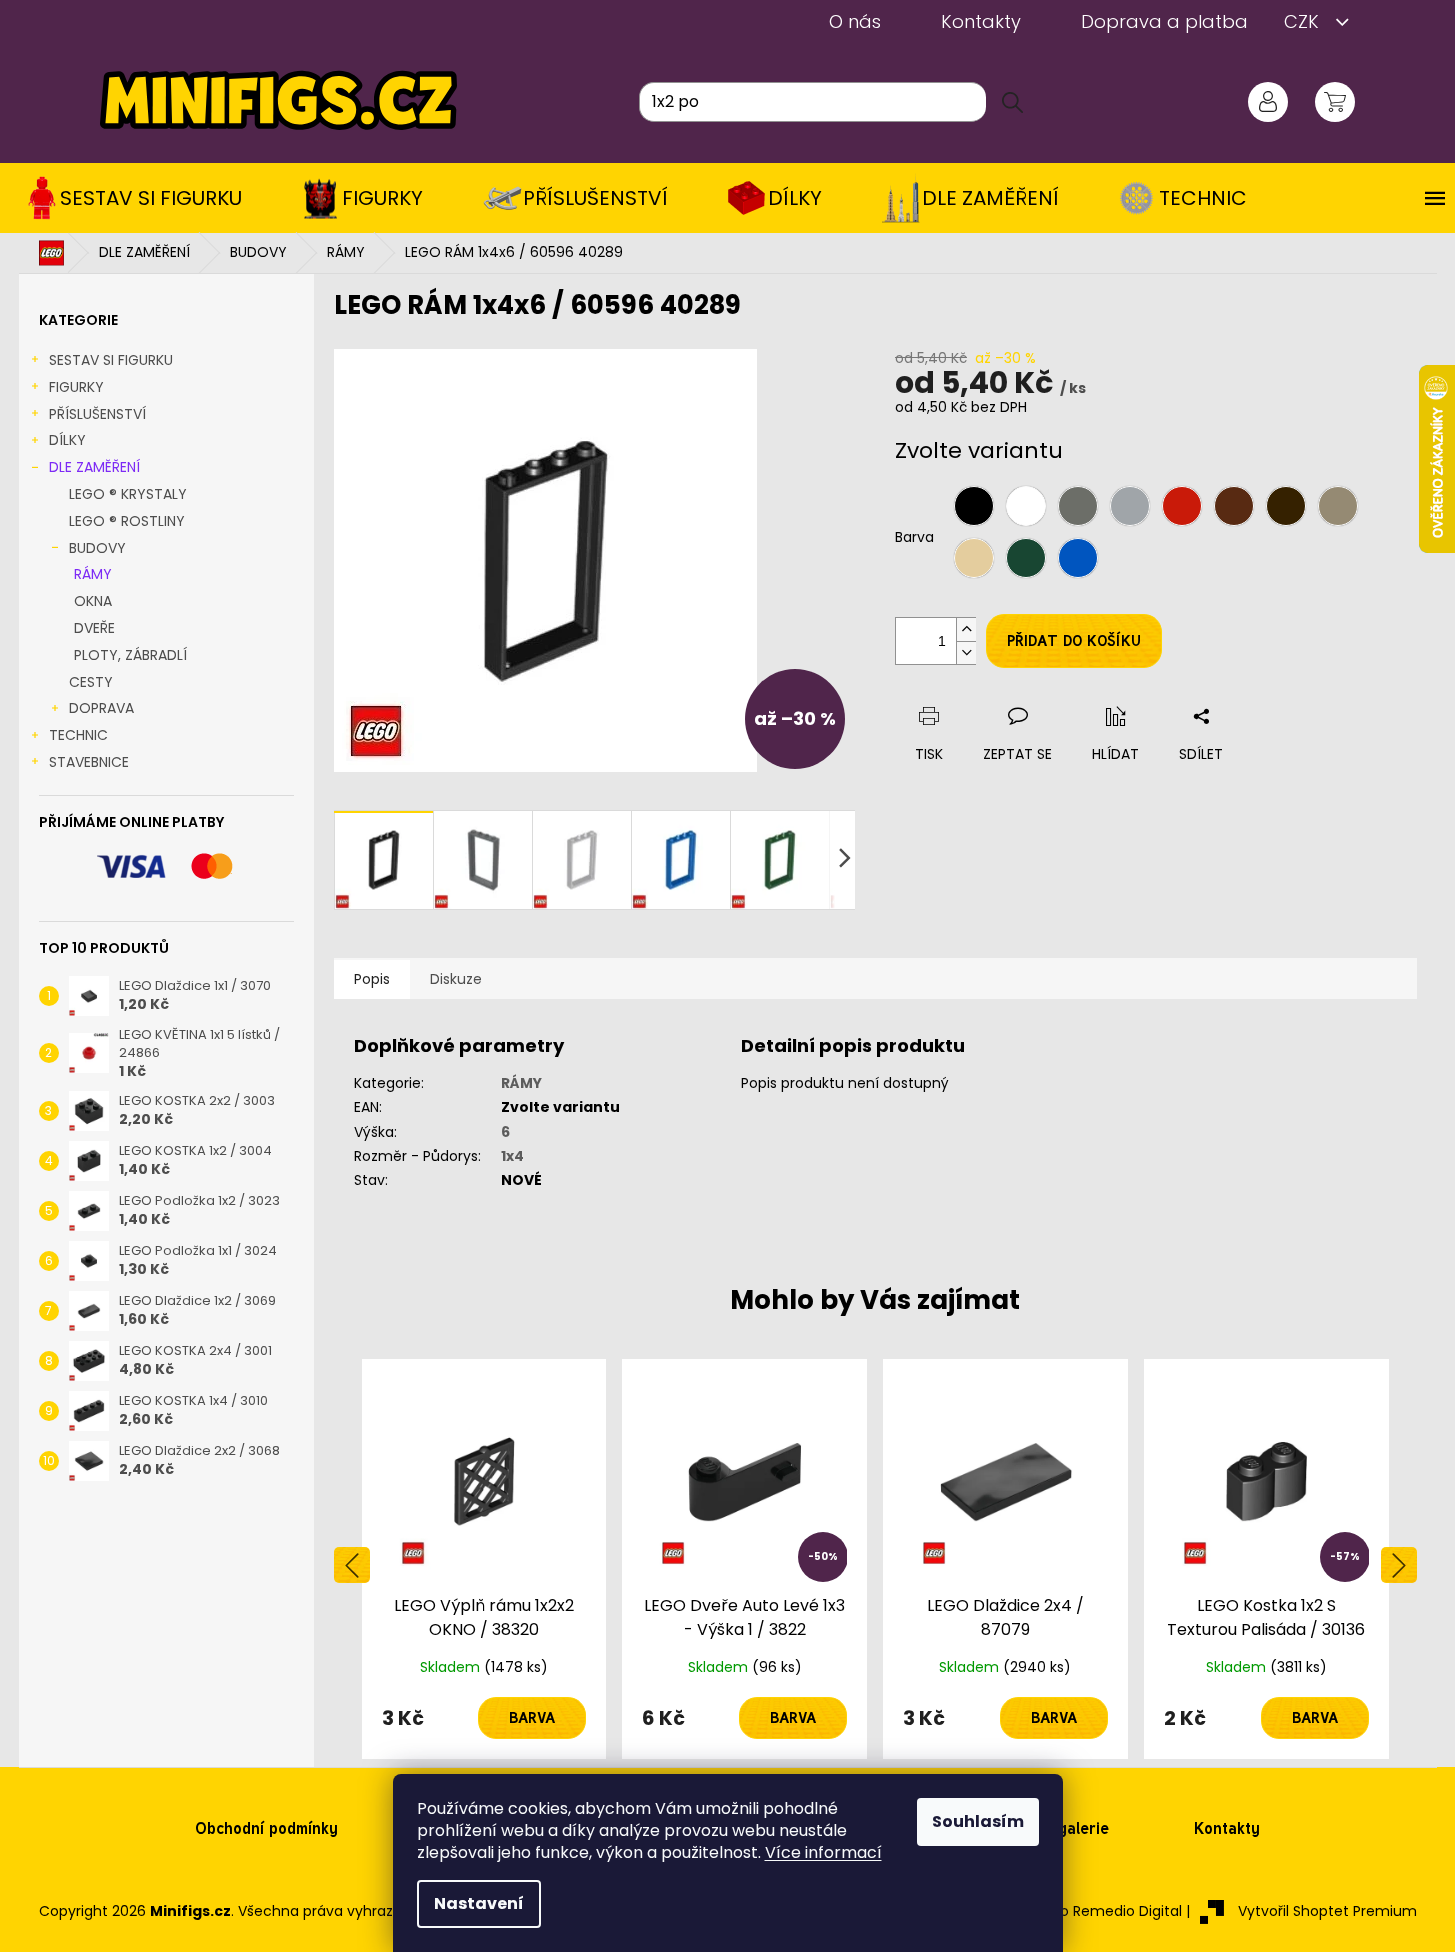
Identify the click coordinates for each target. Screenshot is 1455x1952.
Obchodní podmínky (266, 1828)
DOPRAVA (101, 708)
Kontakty (981, 21)
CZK (1304, 21)
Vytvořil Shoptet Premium (1327, 1911)
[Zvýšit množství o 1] (966, 629)
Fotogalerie (1067, 1828)
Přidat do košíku (1074, 641)
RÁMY (93, 574)
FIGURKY (76, 387)
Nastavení (479, 1903)
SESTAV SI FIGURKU (111, 360)
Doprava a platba (1164, 21)
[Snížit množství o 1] (966, 652)
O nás (855, 21)
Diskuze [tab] (456, 979)
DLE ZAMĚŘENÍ (94, 467)
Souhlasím (978, 1821)
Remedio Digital (1127, 1911)
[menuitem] (141, 198)
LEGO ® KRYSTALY (128, 494)
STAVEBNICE (89, 762)
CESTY (91, 682)
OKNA (93, 601)
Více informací (823, 1852)
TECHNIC (78, 735)
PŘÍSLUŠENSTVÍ (97, 414)
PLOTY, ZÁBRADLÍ (130, 655)
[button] (484, 1718)
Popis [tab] (372, 979)
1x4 (512, 1156)
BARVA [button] (532, 1718)
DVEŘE (94, 628)
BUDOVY (97, 548)
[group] (484, 1559)
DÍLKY (67, 440)
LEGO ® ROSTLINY (127, 521)
